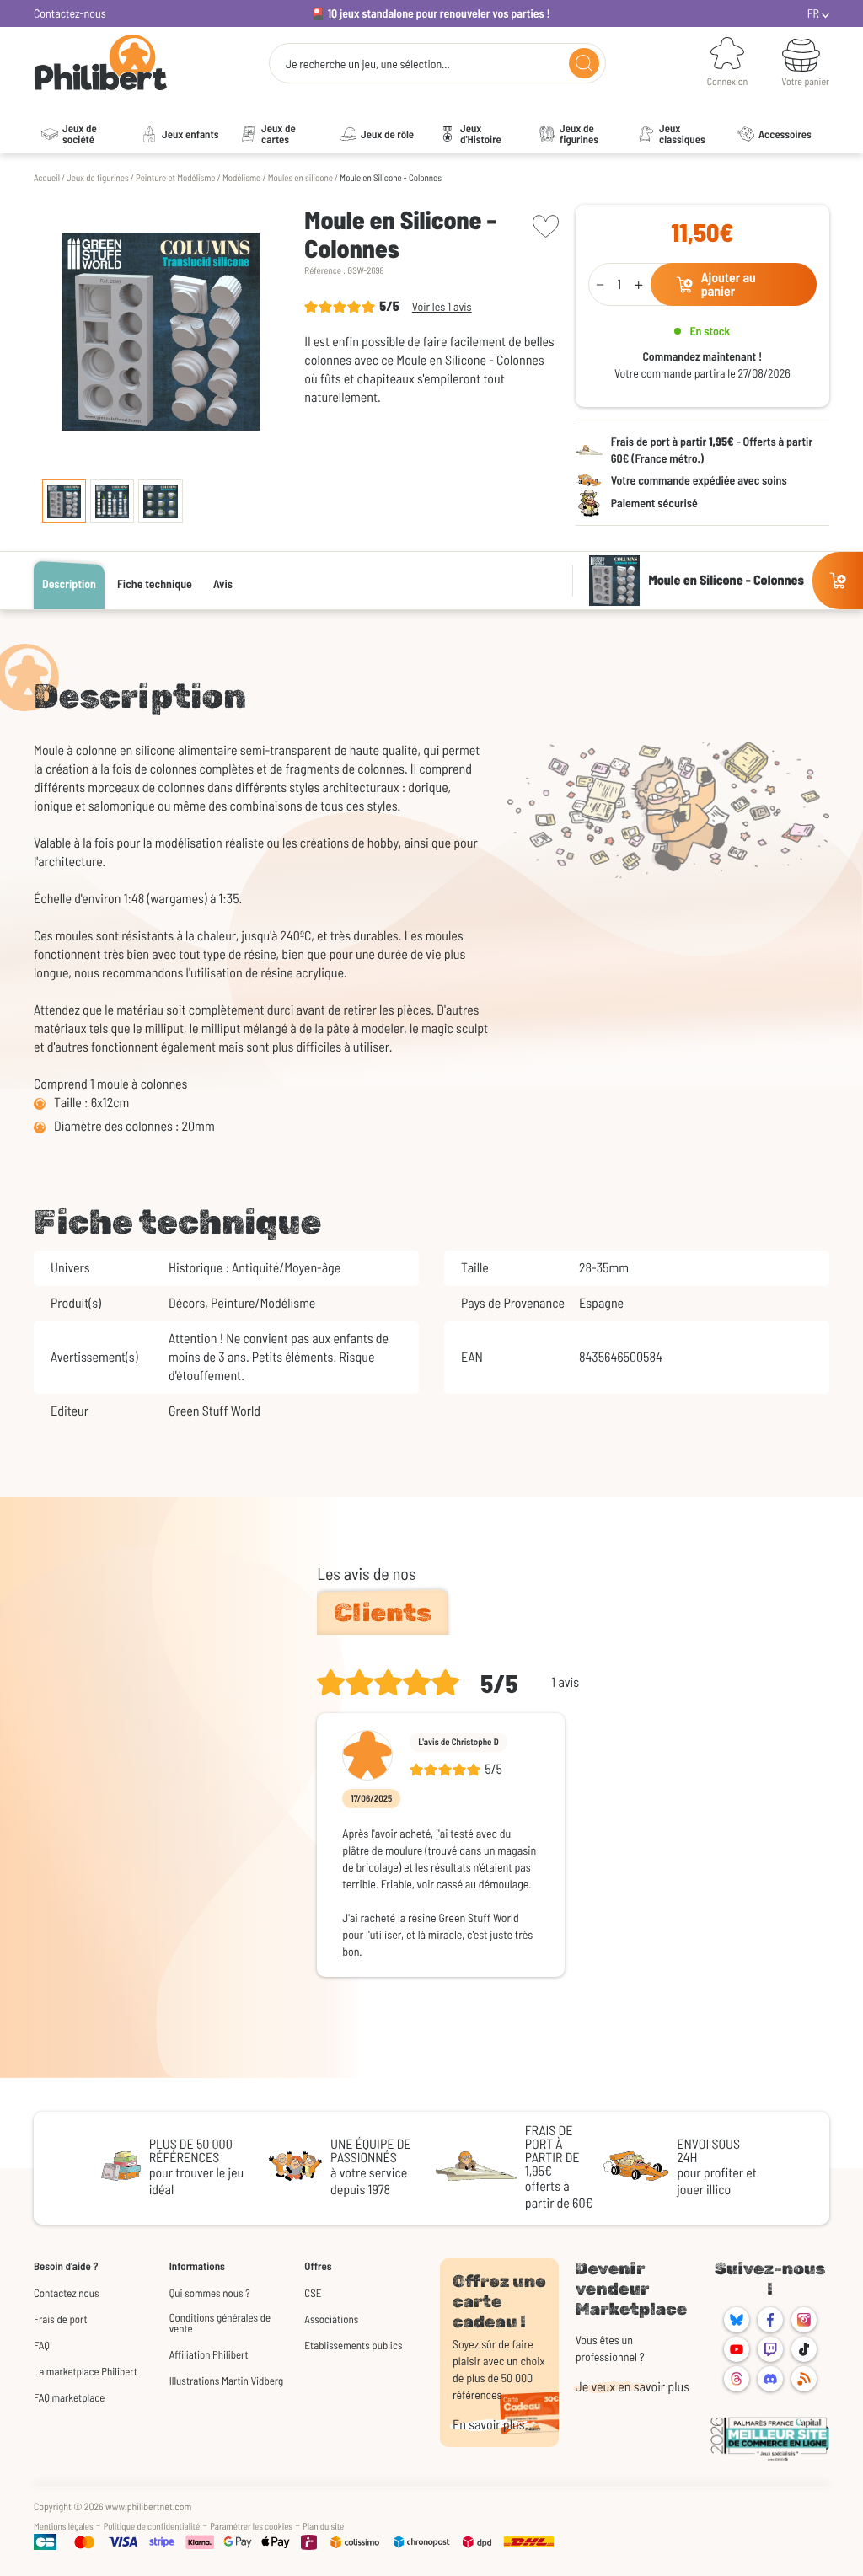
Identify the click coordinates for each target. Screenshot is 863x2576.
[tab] (383, 1613)
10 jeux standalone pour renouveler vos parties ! (439, 13)
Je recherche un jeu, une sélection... (368, 64)
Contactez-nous (70, 13)
